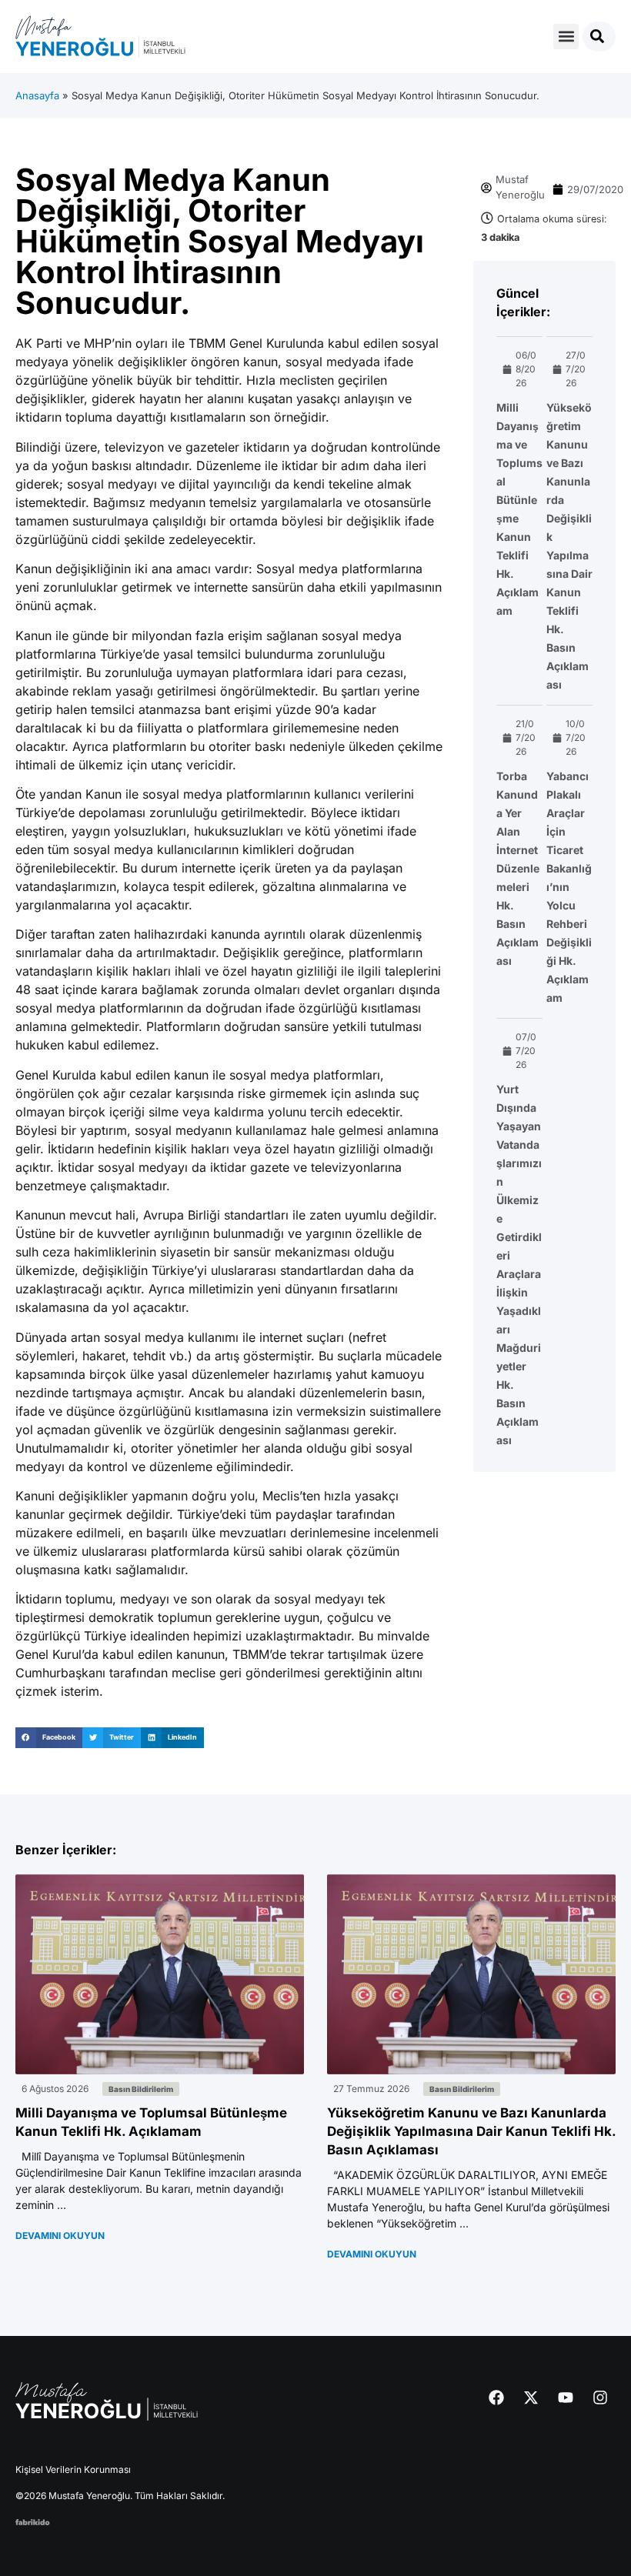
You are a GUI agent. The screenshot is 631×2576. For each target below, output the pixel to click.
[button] (566, 37)
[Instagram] (600, 2397)
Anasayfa (37, 95)
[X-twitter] (531, 2397)
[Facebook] (496, 2397)
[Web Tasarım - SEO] (33, 2521)
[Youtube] (566, 2397)
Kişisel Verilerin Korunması (73, 2469)
